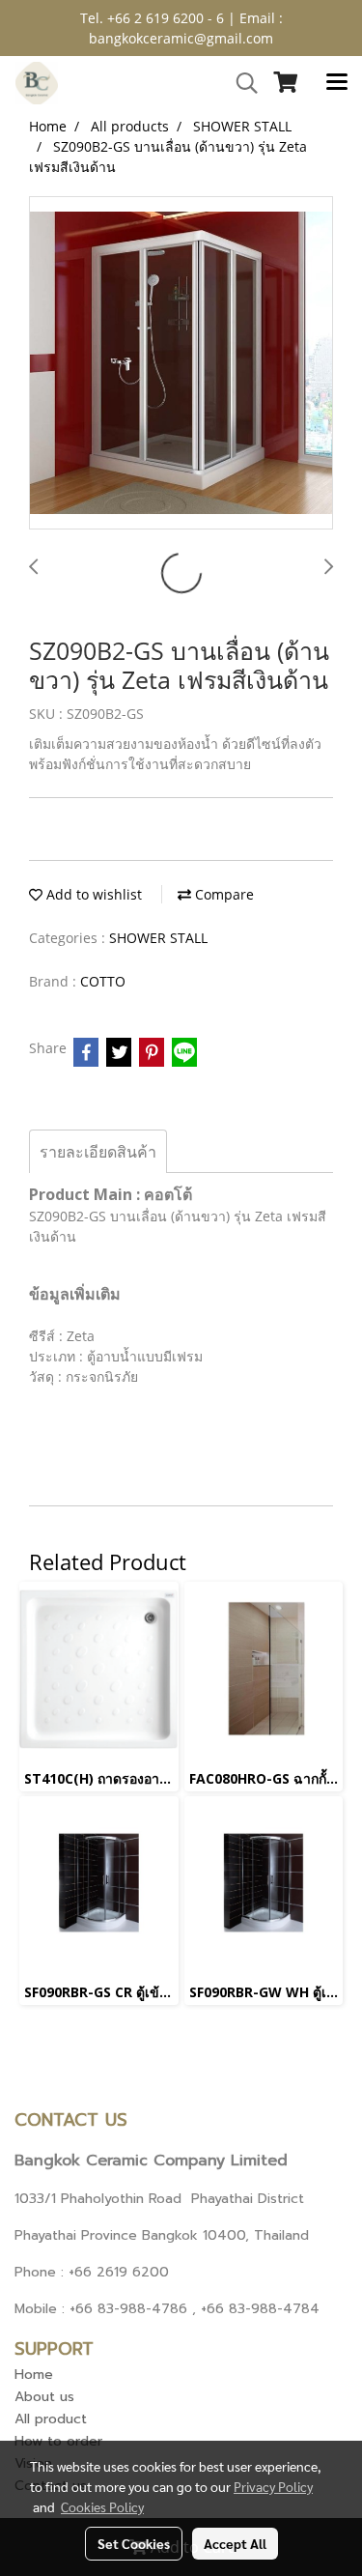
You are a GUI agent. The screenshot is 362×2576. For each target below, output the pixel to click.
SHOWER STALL (158, 938)
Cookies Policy (102, 2506)
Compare (223, 894)
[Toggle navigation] (337, 83)
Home (34, 2375)
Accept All (235, 2543)
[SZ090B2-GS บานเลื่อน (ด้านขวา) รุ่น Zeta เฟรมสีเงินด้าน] (181, 364)
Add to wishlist (92, 894)
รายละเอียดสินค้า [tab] (98, 1152)
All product (51, 2419)
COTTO (103, 981)
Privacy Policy (273, 2486)
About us (44, 2397)
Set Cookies (134, 2543)
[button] (240, 83)
